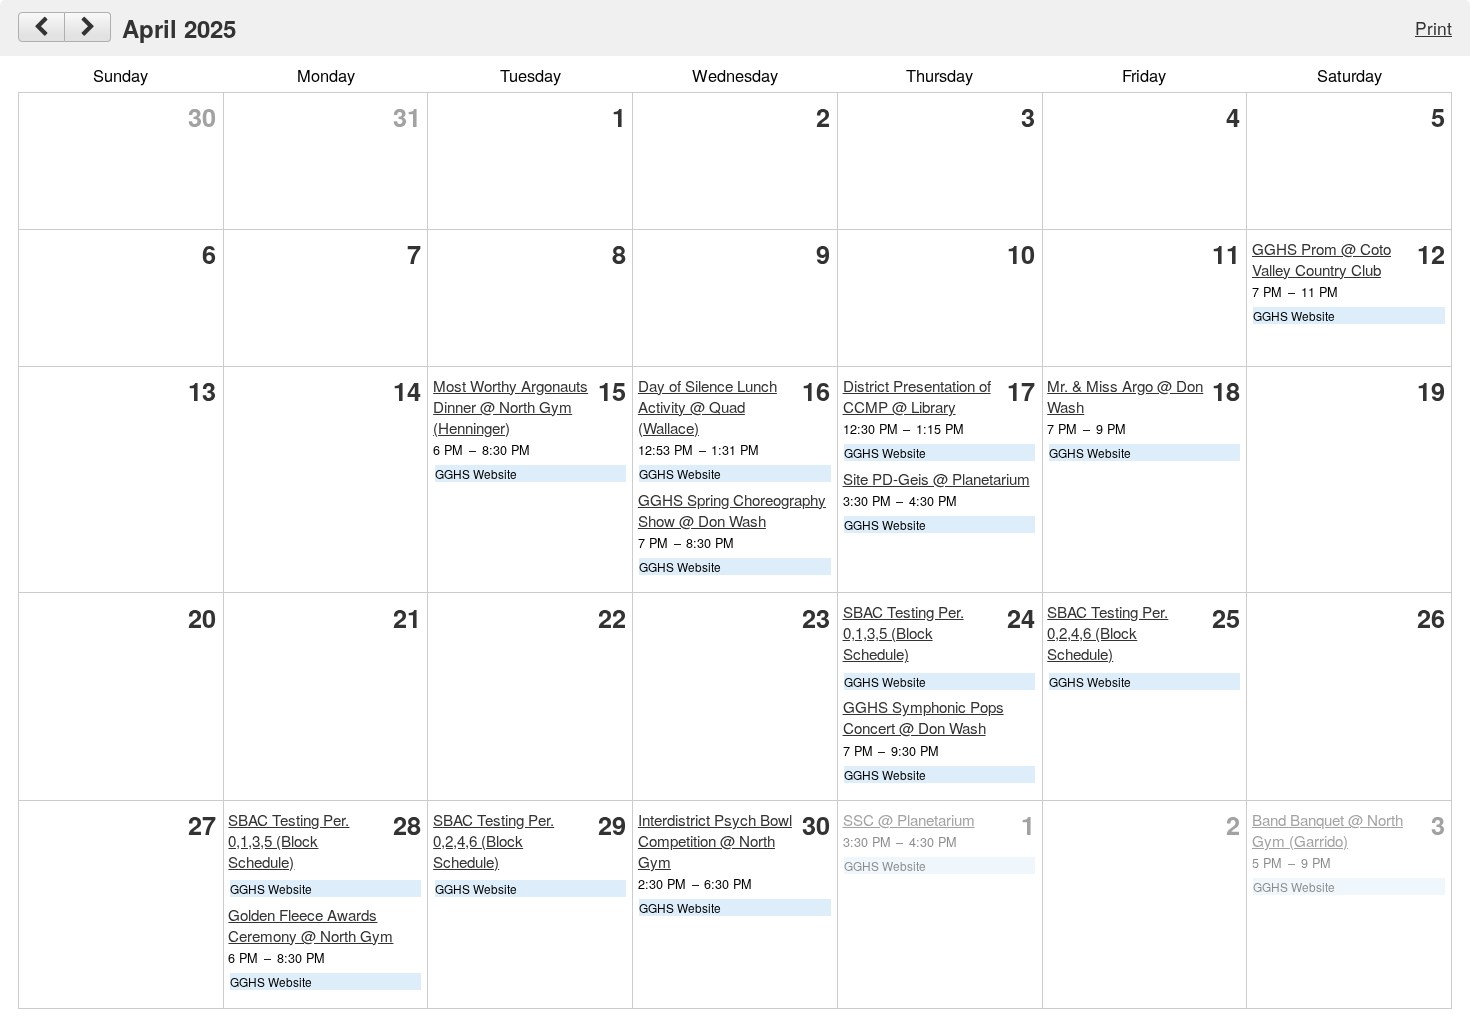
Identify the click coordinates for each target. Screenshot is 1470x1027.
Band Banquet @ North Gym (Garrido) (1327, 830)
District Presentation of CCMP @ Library (917, 396)
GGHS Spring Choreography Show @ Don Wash (732, 510)
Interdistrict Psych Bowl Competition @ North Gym (715, 840)
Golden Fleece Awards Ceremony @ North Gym (310, 925)
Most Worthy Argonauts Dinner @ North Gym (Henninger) (510, 406)
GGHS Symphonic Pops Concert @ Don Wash (923, 717)
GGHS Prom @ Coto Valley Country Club (1321, 259)
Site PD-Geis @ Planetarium (936, 478)
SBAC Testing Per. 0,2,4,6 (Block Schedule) (1107, 632)
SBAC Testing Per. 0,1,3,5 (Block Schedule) (903, 632)
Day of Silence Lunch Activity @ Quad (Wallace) (707, 406)
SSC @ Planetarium (909, 819)
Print (1433, 27)
